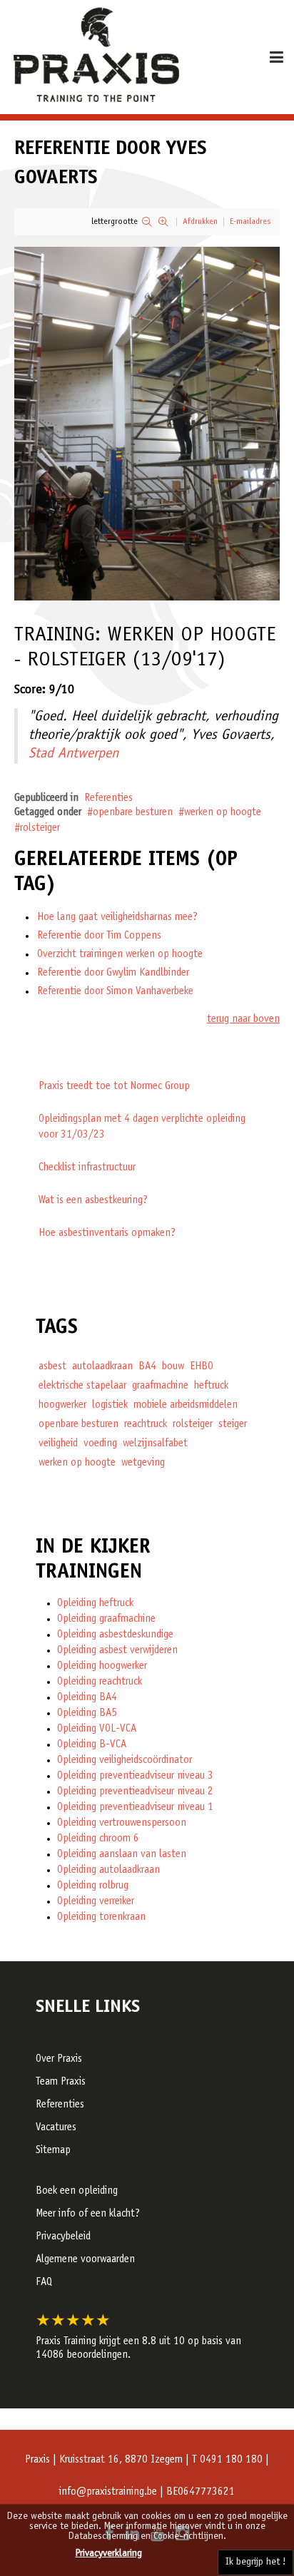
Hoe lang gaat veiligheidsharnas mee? (117, 918)
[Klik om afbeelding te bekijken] (147, 424)
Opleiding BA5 (87, 1713)
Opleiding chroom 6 (98, 1839)
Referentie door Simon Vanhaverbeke (115, 992)
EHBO (202, 1367)
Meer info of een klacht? (88, 2214)
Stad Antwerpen (73, 755)
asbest (52, 1367)
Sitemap (53, 2151)
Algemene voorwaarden (85, 2260)
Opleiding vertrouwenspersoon (122, 1823)
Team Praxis (61, 2082)
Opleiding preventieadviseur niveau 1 (135, 1808)
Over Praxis (59, 2059)
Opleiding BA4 (87, 1698)
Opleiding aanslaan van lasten (122, 1855)
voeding (100, 1444)
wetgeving (143, 1463)
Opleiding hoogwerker (102, 1666)
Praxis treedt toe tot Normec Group (114, 1087)
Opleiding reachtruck (100, 1682)
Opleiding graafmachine (106, 1619)
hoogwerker (62, 1405)
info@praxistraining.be (108, 2492)
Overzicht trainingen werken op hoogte (120, 955)
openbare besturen (133, 813)
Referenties (108, 798)
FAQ (44, 2283)
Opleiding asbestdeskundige (115, 1635)
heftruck (211, 1386)
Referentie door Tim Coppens (99, 936)
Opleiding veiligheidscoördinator (125, 1760)
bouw (173, 1367)
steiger (233, 1425)
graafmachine (160, 1386)
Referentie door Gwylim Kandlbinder (113, 973)
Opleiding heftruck (95, 1604)
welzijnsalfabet (155, 1444)
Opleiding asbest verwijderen (117, 1651)
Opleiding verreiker (96, 1902)
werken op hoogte (223, 813)
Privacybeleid (63, 2237)
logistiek (110, 1405)
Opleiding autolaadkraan (108, 1870)
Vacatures (56, 2128)
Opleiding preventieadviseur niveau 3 (135, 1776)
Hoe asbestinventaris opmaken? (107, 1233)
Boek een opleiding (77, 2191)
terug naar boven (243, 1019)
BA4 (147, 1367)
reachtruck (146, 1425)
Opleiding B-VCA (92, 1745)
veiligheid (58, 1444)
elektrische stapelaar (82, 1386)
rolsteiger (40, 828)
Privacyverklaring (109, 2554)
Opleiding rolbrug (93, 1886)
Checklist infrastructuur (87, 1168)
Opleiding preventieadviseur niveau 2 (135, 1792)
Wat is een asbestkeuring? (93, 1201)
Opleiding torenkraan (101, 1917)
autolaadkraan (102, 1367)
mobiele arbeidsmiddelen (186, 1405)
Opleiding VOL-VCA (97, 1729)
